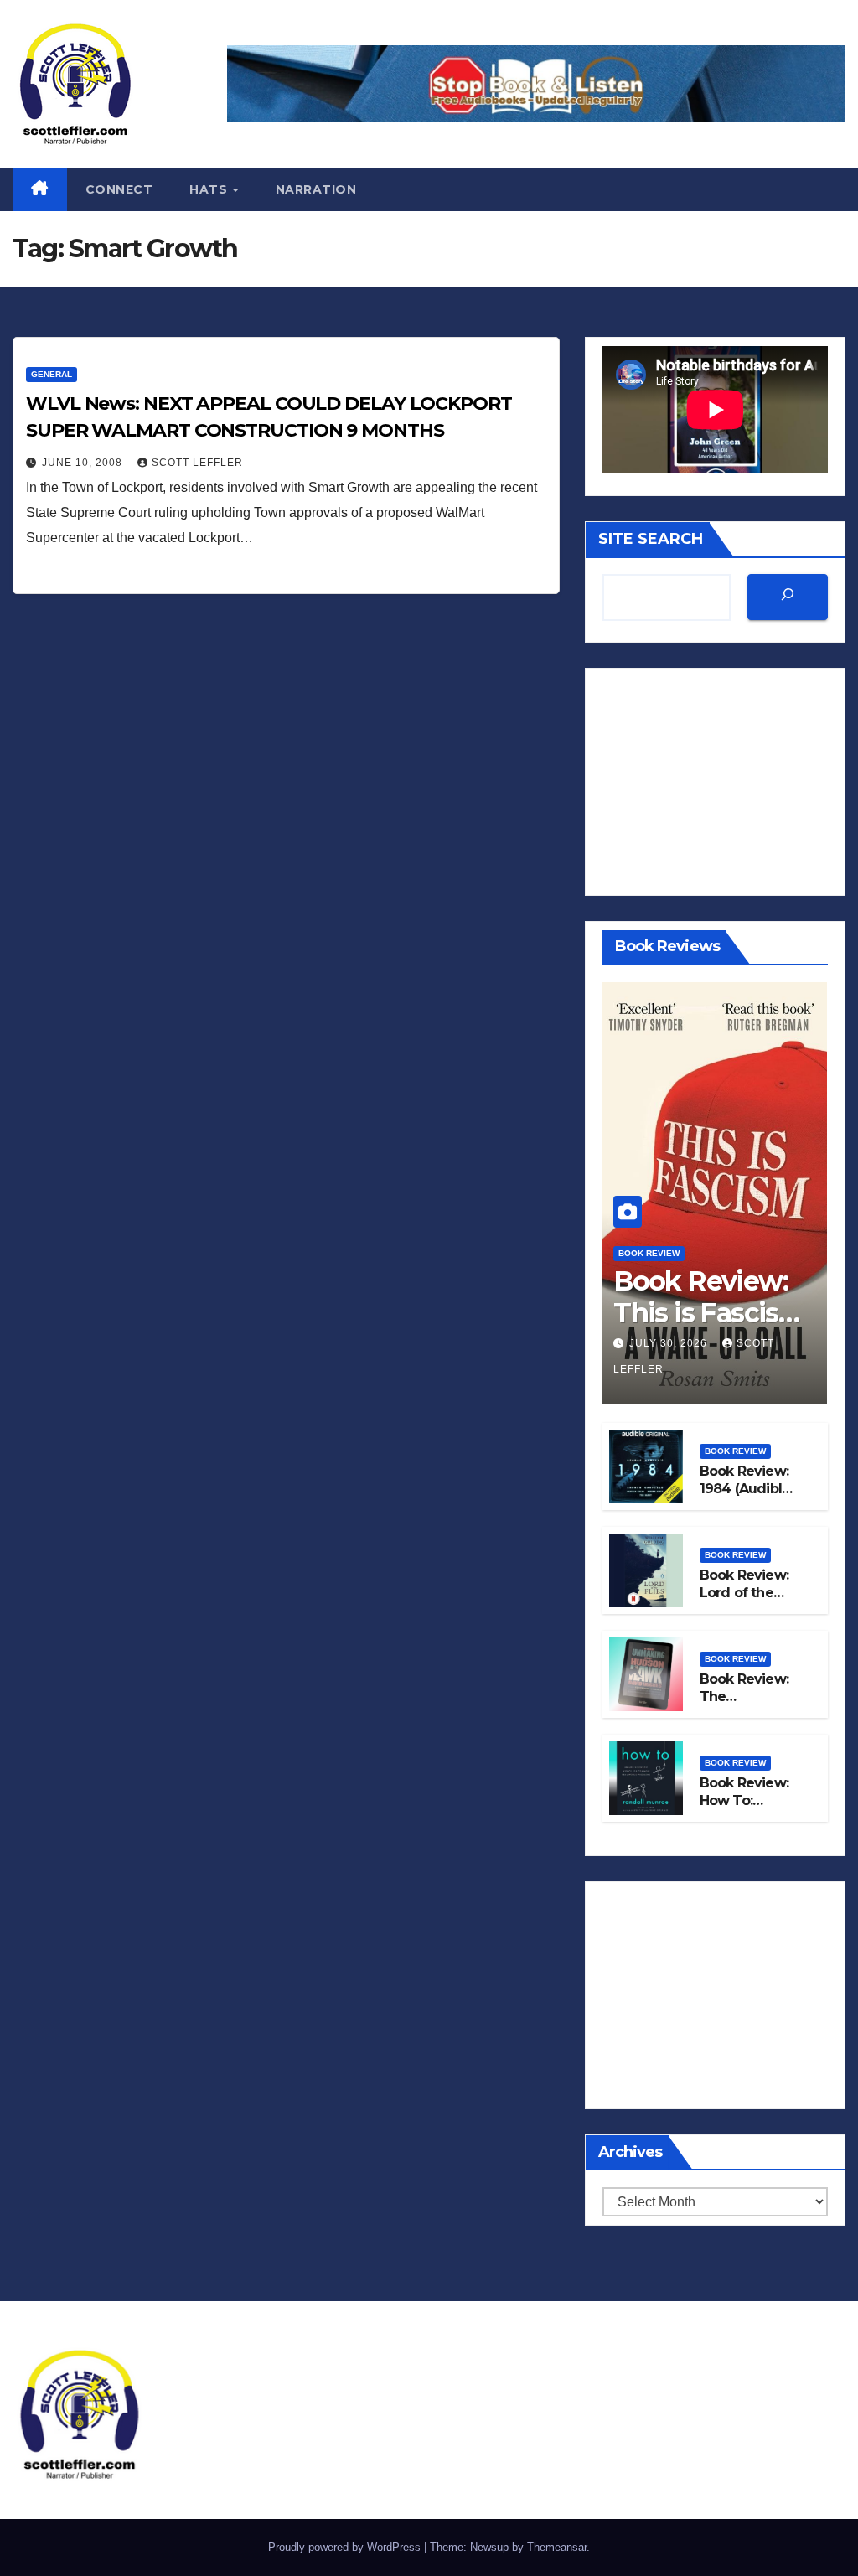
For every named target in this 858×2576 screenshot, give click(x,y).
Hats (210, 189)
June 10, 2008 (84, 463)
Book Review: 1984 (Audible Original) (745, 1489)
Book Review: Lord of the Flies (744, 1593)
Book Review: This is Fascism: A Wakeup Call (711, 1313)
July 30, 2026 (670, 1343)
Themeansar (557, 2547)
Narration (316, 189)
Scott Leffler (197, 463)
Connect (119, 189)
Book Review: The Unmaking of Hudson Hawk (745, 1705)
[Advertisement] (715, 782)
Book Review (649, 1253)
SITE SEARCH (651, 539)
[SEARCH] (788, 597)
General (52, 374)
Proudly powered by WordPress (346, 2547)
